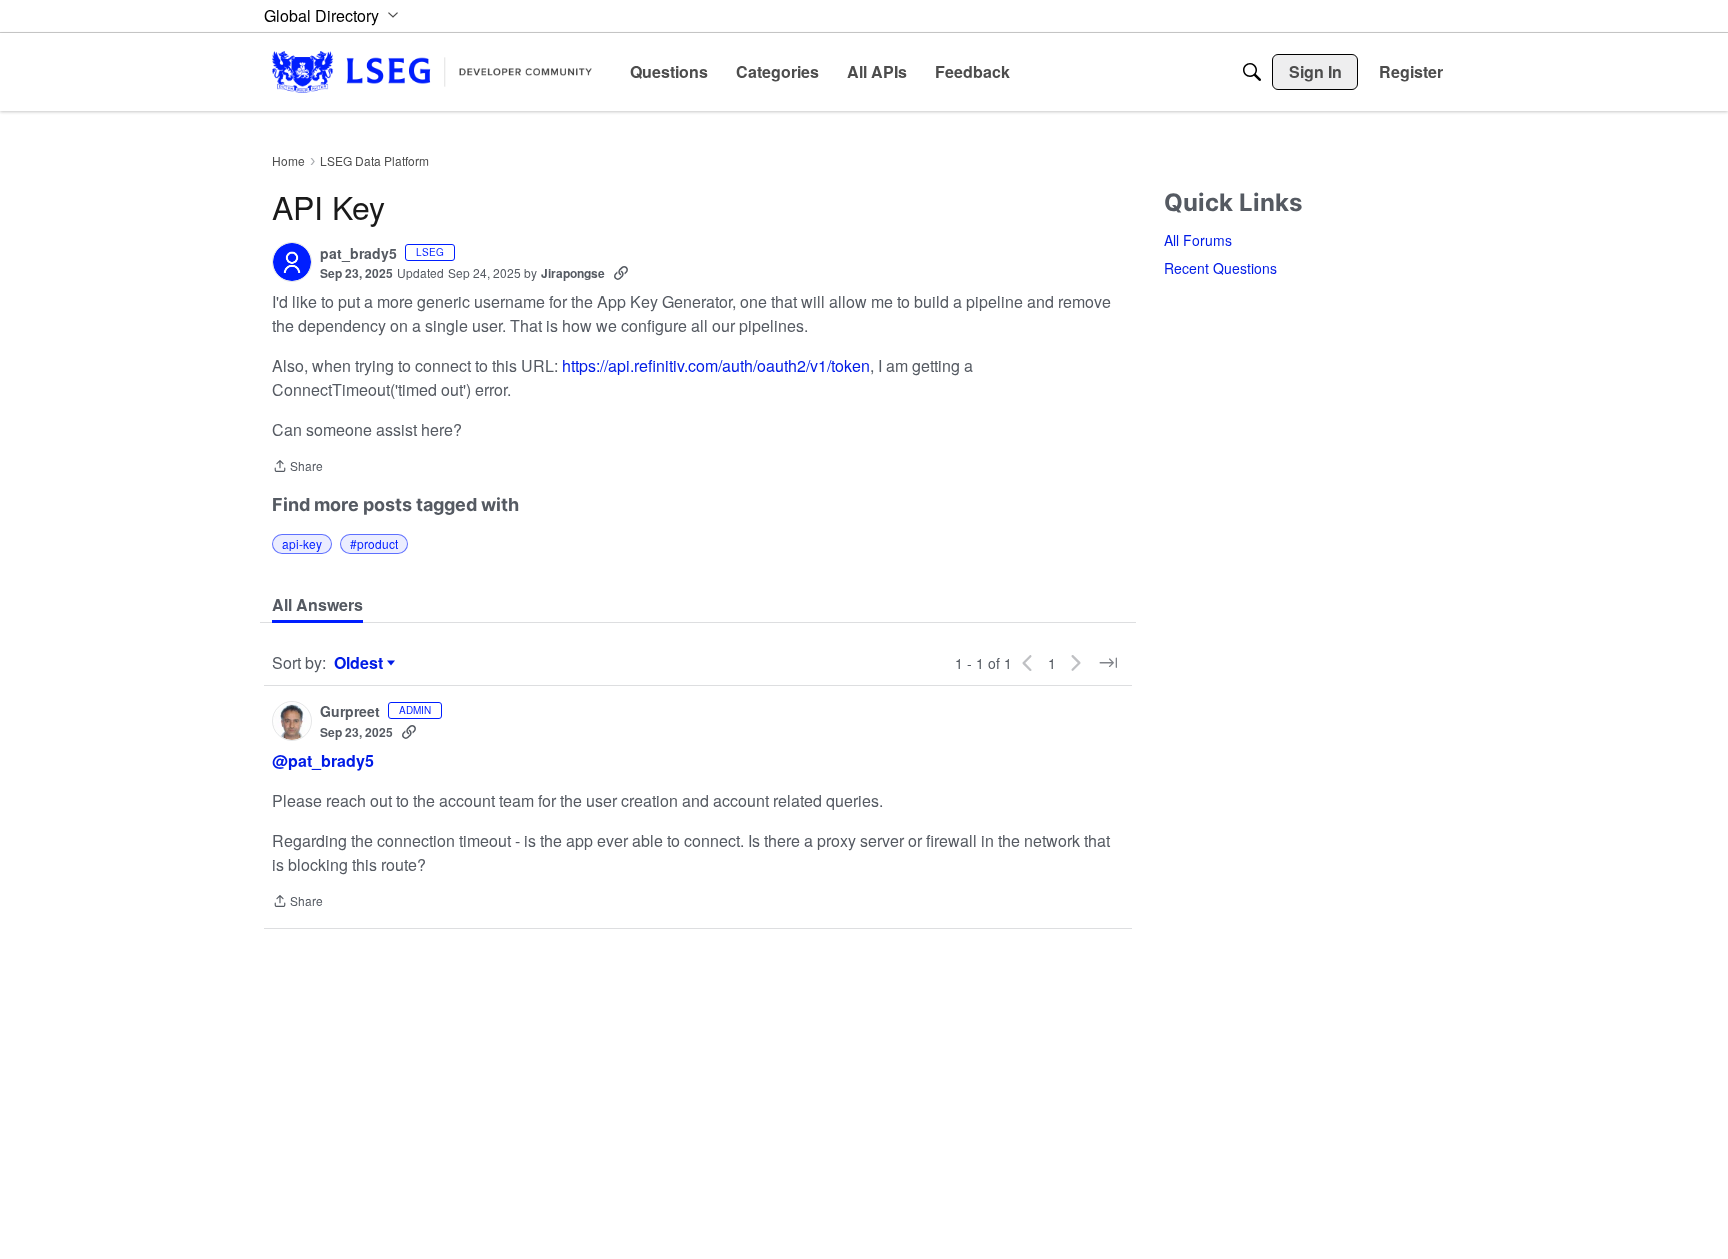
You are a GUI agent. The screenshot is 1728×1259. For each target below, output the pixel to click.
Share (297, 467)
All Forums (1198, 240)
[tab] (317, 605)
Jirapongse (573, 273)
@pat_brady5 (323, 760)
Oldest (361, 663)
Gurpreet (350, 712)
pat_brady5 (358, 254)
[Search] (1252, 72)
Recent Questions (1220, 268)
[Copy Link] (621, 273)
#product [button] (374, 543)
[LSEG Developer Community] (432, 71)
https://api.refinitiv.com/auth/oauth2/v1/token (716, 365)
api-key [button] (302, 543)
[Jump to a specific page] (1108, 663)
